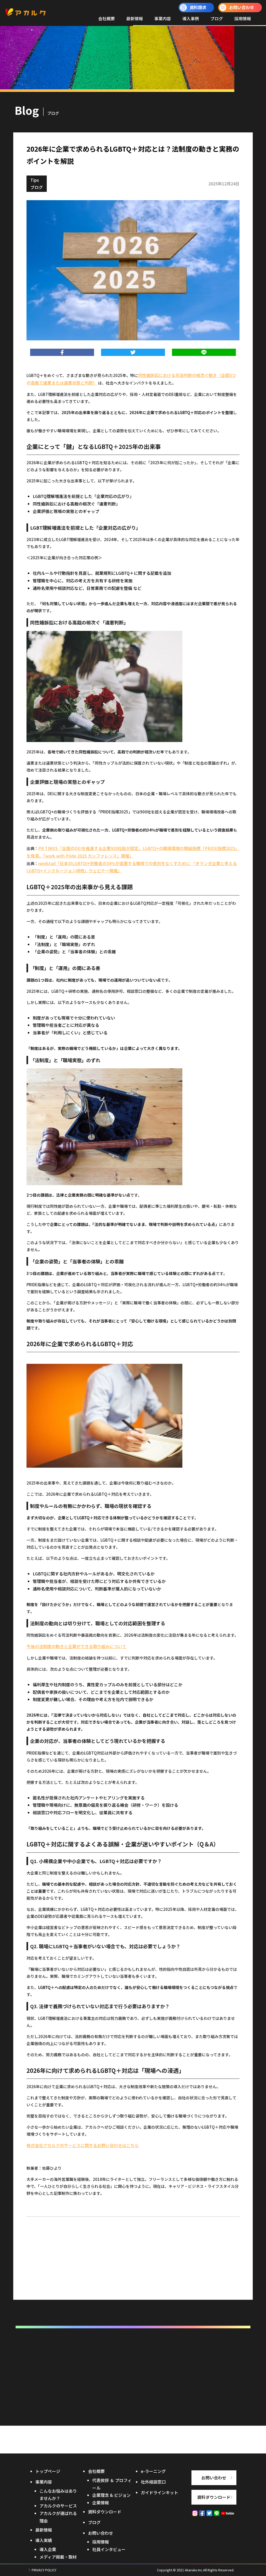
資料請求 (198, 7)
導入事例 (191, 18)
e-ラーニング (153, 2471)
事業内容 (163, 18)
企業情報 (101, 2503)
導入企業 (48, 2549)
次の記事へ (225, 2288)
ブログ (217, 18)
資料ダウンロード (105, 2512)
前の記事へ (41, 2288)
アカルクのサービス (58, 2506)
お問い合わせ (242, 7)
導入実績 (44, 2540)
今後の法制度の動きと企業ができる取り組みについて (76, 1646)
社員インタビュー (109, 2549)
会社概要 (107, 18)
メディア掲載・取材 (58, 2557)
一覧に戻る (133, 2276)
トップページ (48, 2471)
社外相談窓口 (153, 2482)
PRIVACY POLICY (44, 2570)
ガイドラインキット (159, 2492)
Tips (35, 180)
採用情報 (243, 18)
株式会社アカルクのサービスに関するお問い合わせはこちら (83, 2145)
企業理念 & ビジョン (111, 2495)
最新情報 (135, 18)
